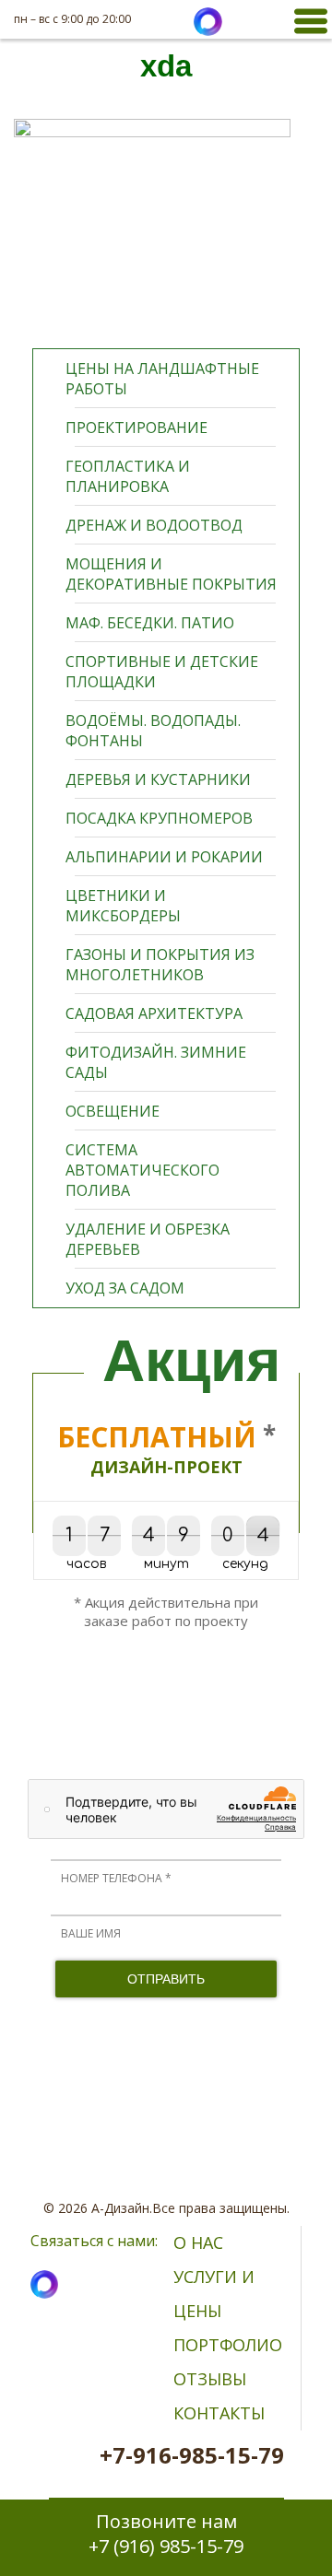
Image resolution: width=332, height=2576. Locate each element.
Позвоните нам (166, 2534)
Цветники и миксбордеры (123, 906)
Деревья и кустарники (158, 779)
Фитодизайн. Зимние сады (156, 1062)
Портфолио (228, 2345)
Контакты (219, 2413)
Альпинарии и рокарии (164, 857)
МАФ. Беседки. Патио (150, 623)
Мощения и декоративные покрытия (171, 574)
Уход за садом (125, 1288)
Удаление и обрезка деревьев (148, 1239)
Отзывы (210, 2379)
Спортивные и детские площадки (162, 672)
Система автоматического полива (142, 1170)
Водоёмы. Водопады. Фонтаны (153, 731)
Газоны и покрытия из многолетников (160, 965)
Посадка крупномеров (159, 818)
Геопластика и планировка (128, 476)
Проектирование (136, 427)
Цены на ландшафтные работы (162, 379)
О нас (198, 2242)
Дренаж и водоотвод (154, 525)
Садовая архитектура (154, 1013)
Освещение (113, 1111)
